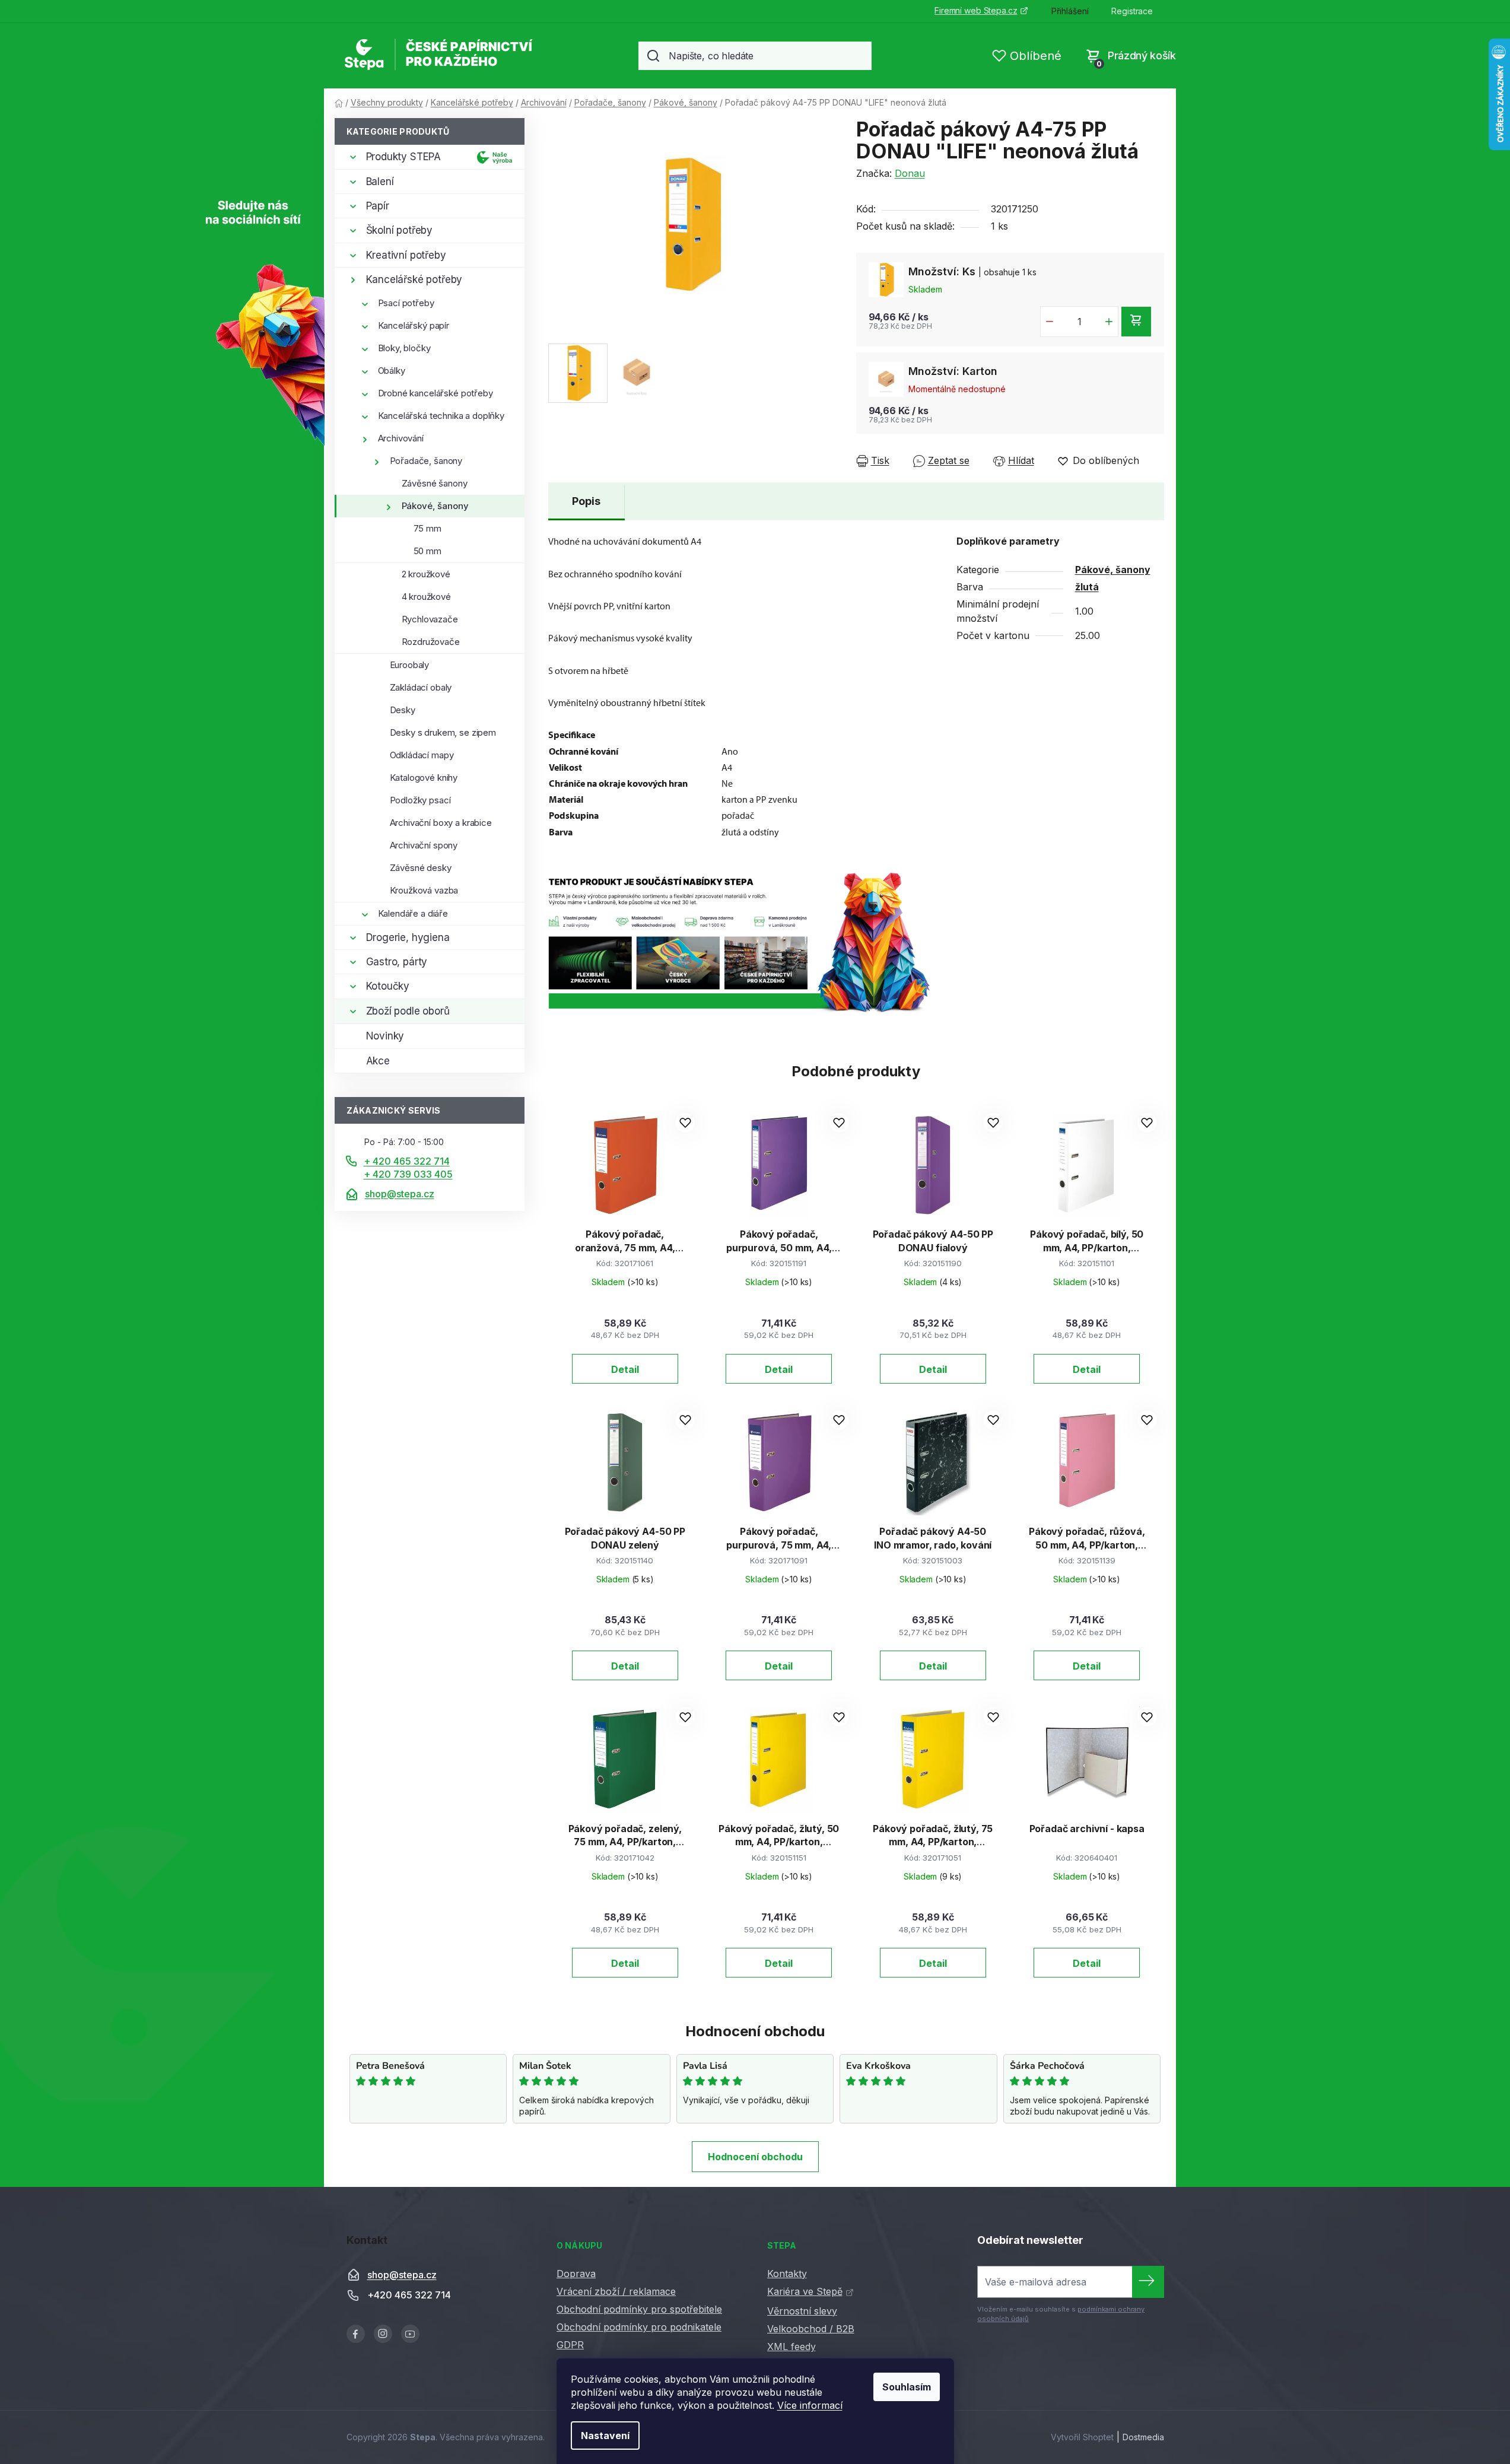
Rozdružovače (431, 642)
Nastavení (605, 2436)
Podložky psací (420, 800)
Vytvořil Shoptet (1082, 2437)
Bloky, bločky (404, 348)
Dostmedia (1143, 2437)
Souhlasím (907, 2387)
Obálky (392, 371)
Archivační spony (424, 845)
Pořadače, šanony (426, 461)
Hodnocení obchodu (755, 2157)
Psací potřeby (406, 303)
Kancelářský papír (414, 325)
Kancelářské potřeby (414, 279)
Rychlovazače (430, 619)
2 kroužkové (426, 574)
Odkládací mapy (422, 755)
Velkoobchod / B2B (811, 2329)
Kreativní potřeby (406, 255)
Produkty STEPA (404, 157)
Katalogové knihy (424, 778)
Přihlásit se (1148, 2282)
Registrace (1132, 11)
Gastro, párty (397, 962)
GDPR (570, 2345)
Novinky (385, 1036)
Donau (910, 173)
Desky (403, 710)
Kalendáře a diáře (413, 913)
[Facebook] (356, 2334)
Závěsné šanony (435, 483)
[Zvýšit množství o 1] (1109, 322)
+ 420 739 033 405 (408, 1174)
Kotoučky (388, 986)
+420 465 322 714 (409, 2296)
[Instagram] (383, 2334)
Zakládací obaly (421, 687)
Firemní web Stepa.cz (976, 10)
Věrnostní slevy (802, 2311)
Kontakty (787, 2274)
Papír (378, 206)
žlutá (1087, 587)
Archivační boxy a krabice (441, 823)
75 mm (427, 528)
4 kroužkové (426, 597)
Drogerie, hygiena (408, 937)
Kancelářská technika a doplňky (441, 416)
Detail (625, 1369)
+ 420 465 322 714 (407, 1161)
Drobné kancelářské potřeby (435, 393)
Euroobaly (410, 665)
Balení (380, 182)
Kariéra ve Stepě (805, 2291)
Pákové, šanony (435, 506)
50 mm (427, 551)
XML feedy (791, 2347)
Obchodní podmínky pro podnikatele (639, 2327)
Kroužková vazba (424, 890)
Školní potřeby (400, 230)
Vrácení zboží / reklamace (616, 2291)
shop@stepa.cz (400, 1194)
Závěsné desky (421, 868)
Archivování (401, 438)
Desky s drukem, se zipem (443, 732)
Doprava (576, 2274)
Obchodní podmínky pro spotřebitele (639, 2309)
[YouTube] (410, 2334)
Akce (378, 1061)
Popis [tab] (586, 501)
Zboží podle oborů (408, 1011)
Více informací (810, 2405)
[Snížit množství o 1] (1050, 322)
